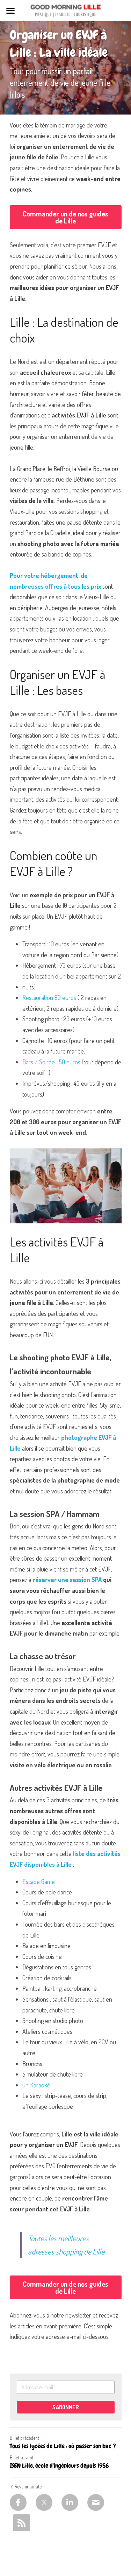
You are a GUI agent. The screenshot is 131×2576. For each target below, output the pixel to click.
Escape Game (39, 1881)
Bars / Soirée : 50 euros (51, 1062)
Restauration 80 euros (49, 997)
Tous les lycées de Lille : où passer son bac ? (63, 2446)
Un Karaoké (36, 2085)
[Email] (96, 2502)
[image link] (65, 10)
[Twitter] (44, 2502)
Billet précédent (24, 2438)
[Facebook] (18, 2502)
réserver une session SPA (67, 1580)
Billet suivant (22, 2457)
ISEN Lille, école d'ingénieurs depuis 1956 (59, 2466)
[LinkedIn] (70, 2502)
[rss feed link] (22, 2523)
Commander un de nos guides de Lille (65, 217)
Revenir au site (28, 2487)
